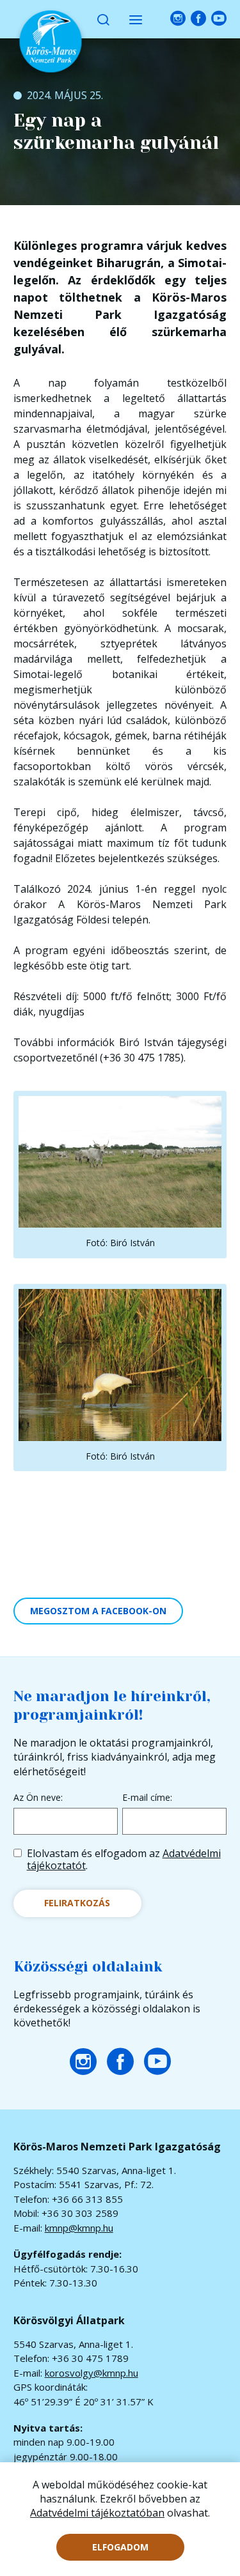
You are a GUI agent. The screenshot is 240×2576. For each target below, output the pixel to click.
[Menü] (136, 19)
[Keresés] (103, 19)
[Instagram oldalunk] (178, 19)
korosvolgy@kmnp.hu (92, 2373)
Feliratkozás (77, 1903)
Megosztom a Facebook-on (98, 1611)
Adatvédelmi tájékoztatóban (97, 2513)
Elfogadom (120, 2547)
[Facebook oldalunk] (198, 19)
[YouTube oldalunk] (219, 19)
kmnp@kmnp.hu (79, 2228)
